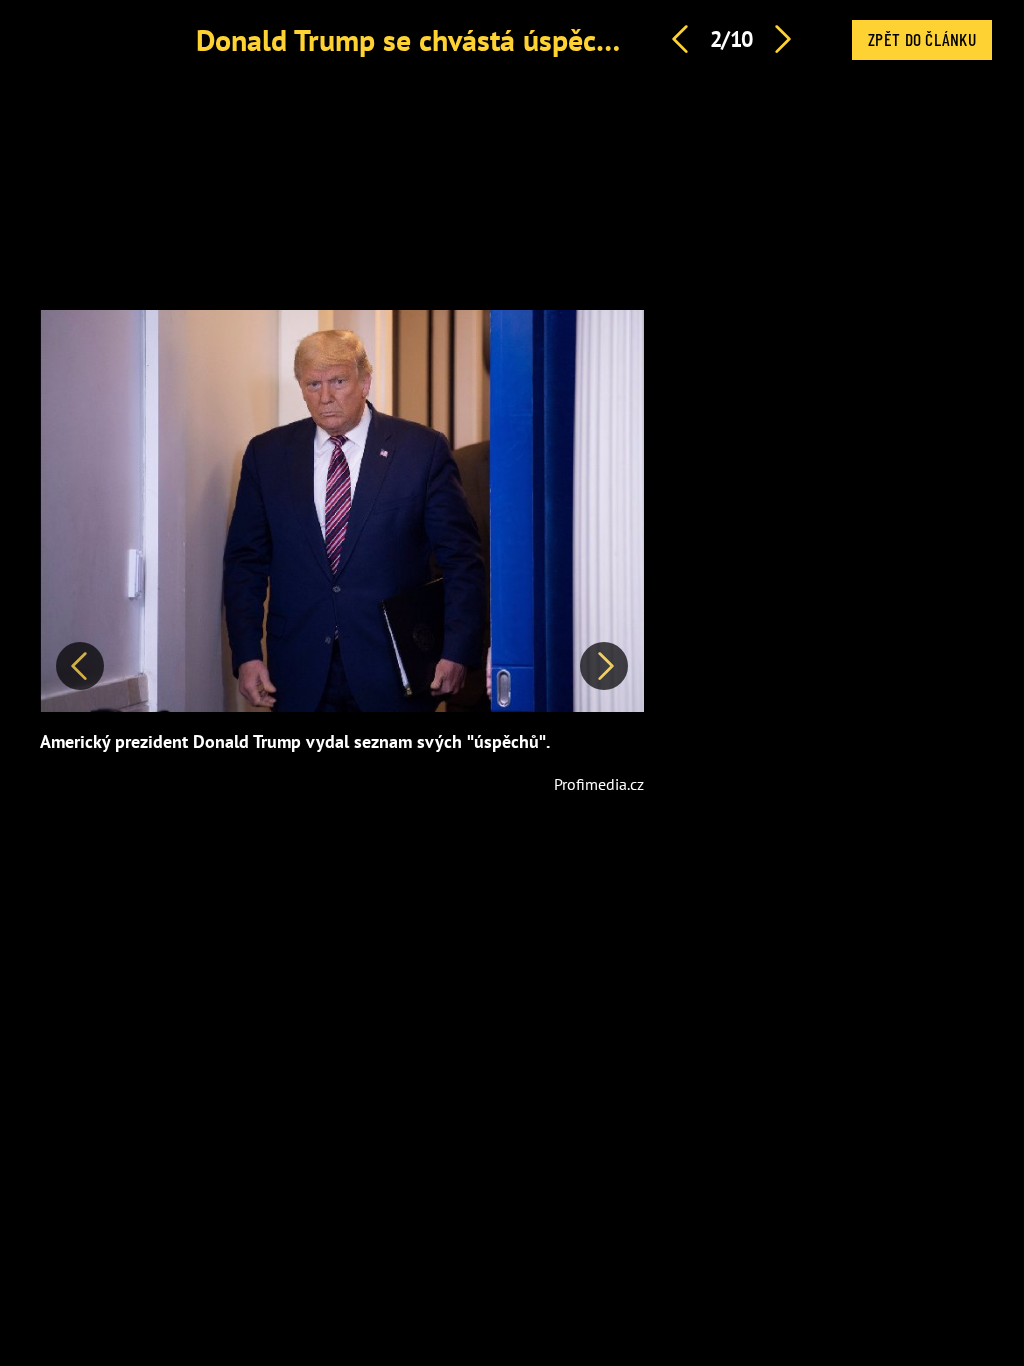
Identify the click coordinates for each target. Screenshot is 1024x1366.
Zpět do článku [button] (922, 39)
